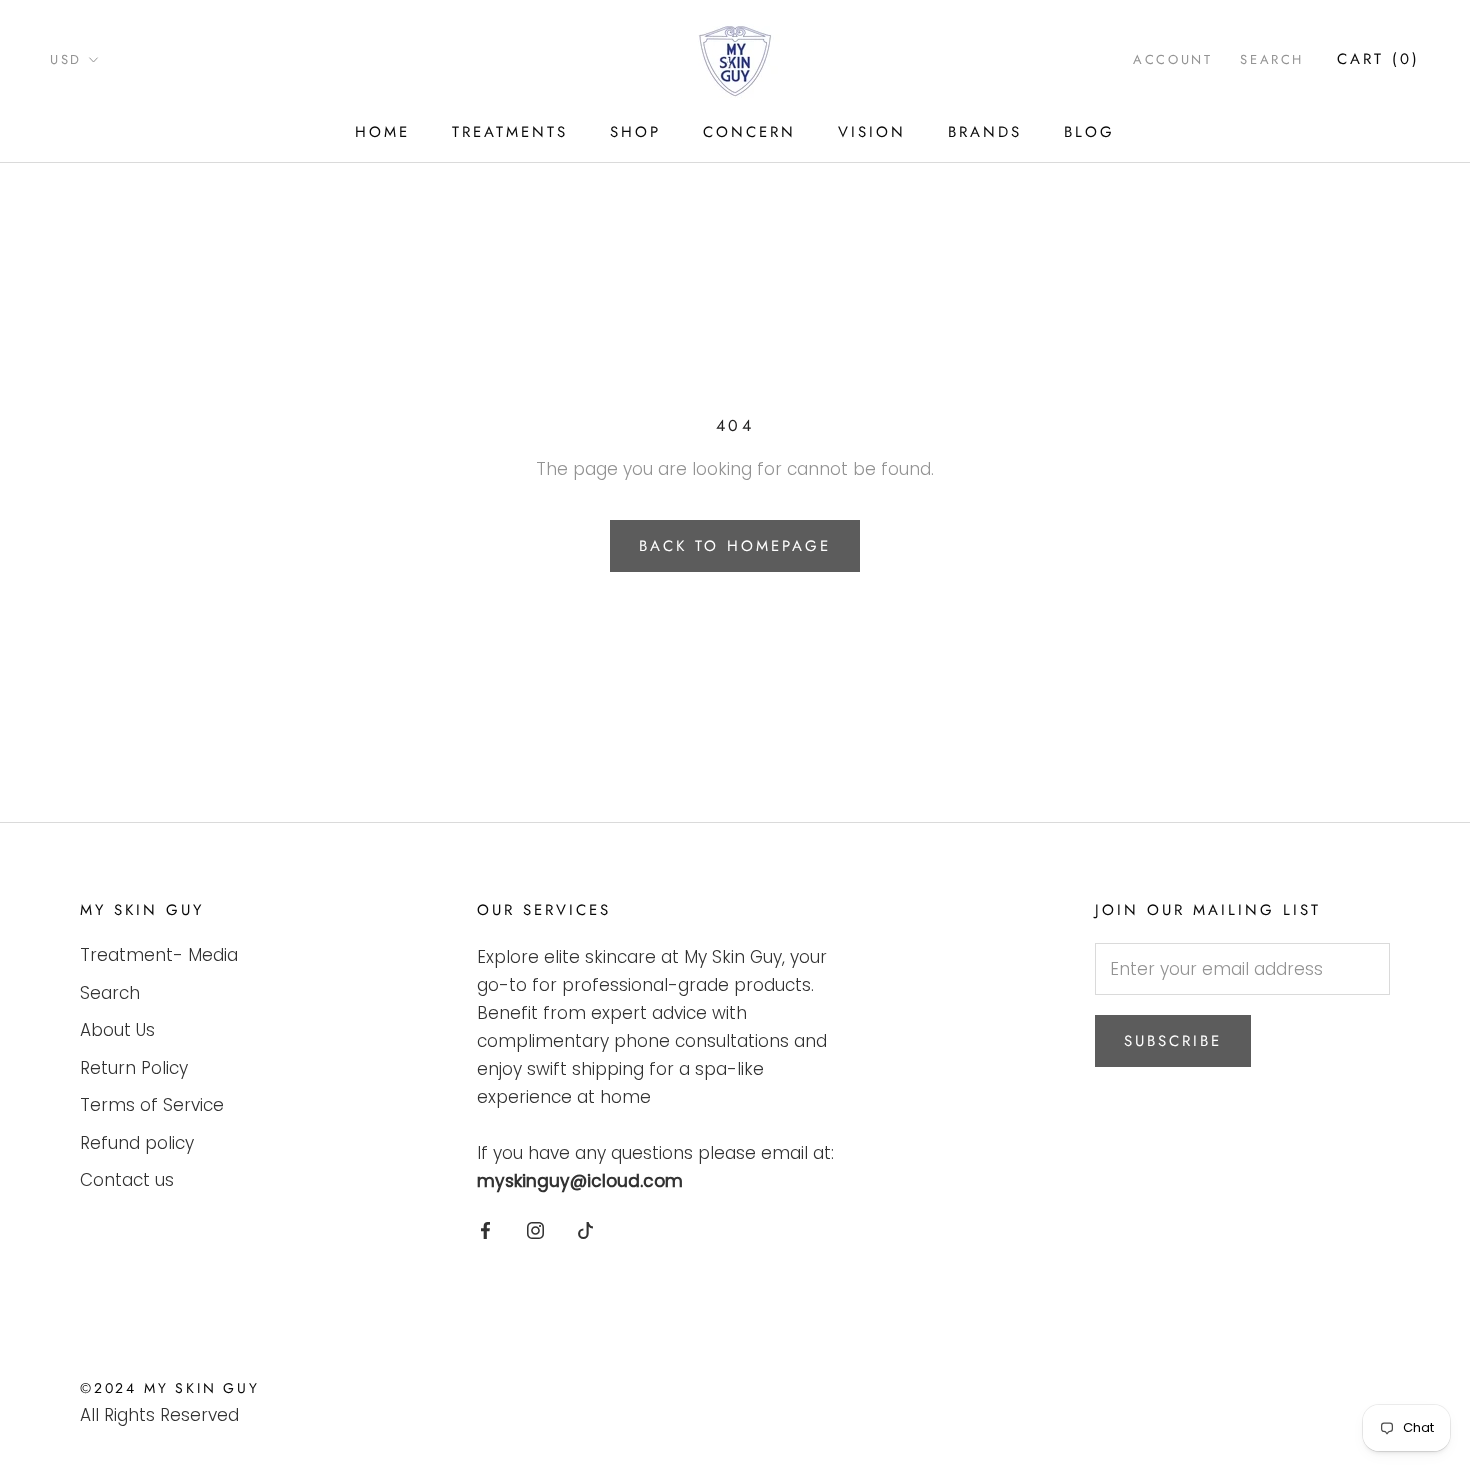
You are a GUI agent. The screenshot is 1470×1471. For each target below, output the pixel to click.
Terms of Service (152, 1105)
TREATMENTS (510, 132)
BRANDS (985, 132)
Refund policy (137, 1143)
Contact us (127, 1180)
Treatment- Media (159, 955)
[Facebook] (485, 1229)
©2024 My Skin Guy (170, 1388)
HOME (382, 132)
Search (1272, 59)
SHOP (635, 132)
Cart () (1378, 59)
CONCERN (749, 132)
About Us (117, 1030)
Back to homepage (735, 546)
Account (1172, 59)
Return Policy (134, 1068)
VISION (872, 132)
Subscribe (1173, 1041)
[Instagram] (535, 1229)
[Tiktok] (585, 1229)
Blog (1089, 132)
